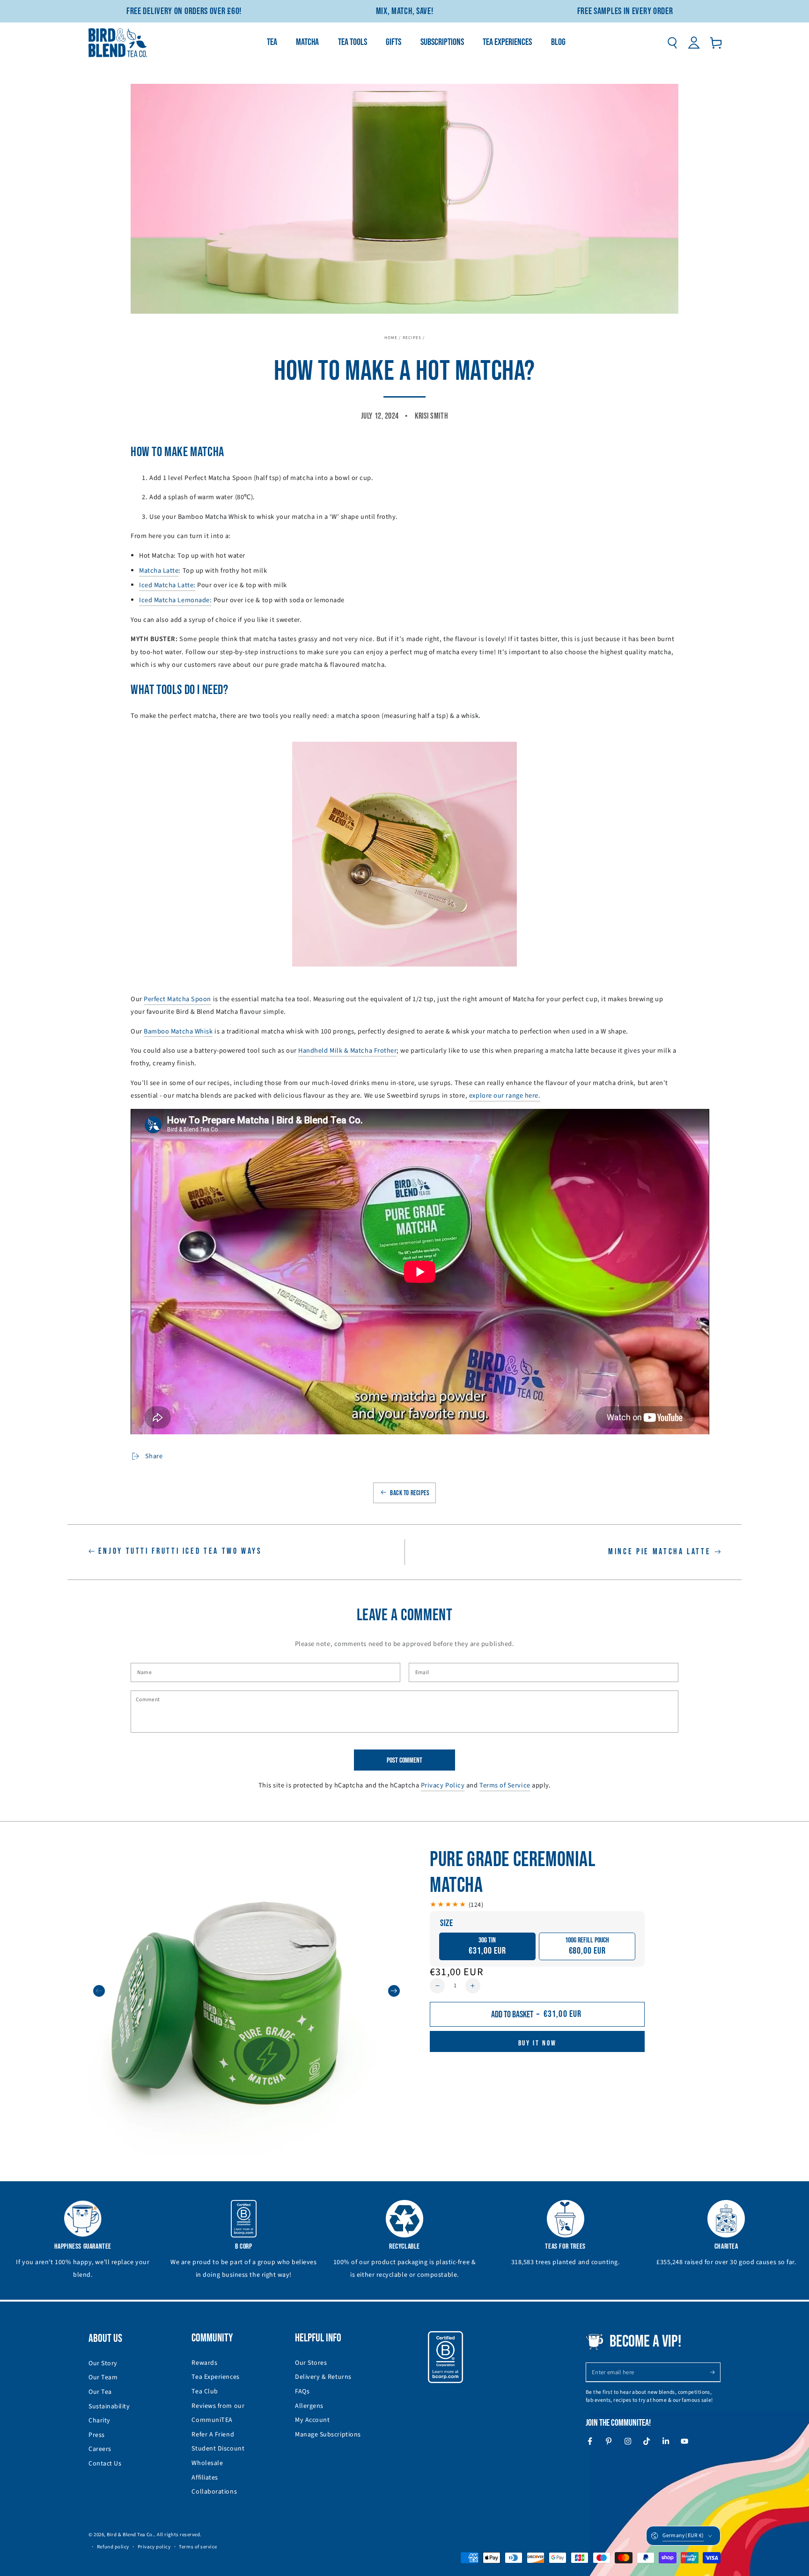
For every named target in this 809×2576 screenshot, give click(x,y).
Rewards (204, 2363)
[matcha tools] (404, 854)
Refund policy (113, 2547)
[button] (672, 43)
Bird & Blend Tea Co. (130, 2535)
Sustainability (109, 2406)
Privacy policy (154, 2547)
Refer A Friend (213, 2435)
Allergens (309, 2406)
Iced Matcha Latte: (167, 585)
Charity (99, 2421)
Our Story (103, 2363)
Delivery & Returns (323, 2377)
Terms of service (198, 2547)
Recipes (412, 338)
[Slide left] (99, 1991)
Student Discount (218, 2449)
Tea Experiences (215, 2377)
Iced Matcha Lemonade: (175, 600)
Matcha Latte (159, 571)
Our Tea (100, 2392)
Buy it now (537, 2043)
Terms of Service (505, 1785)
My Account (312, 2420)
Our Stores (311, 2363)
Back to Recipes (410, 1493)
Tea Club (205, 2391)
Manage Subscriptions (328, 2435)
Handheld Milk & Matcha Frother (347, 1051)
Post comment (404, 1760)
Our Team (103, 2377)
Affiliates (205, 2478)
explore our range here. (505, 1096)
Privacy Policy (443, 1785)
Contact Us (105, 2464)
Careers (100, 2449)
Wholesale (207, 2463)
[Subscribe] (715, 2372)
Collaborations (214, 2492)
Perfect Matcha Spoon (177, 999)
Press (97, 2435)
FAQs (302, 2391)
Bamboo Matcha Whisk (178, 1031)
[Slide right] (394, 1991)
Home (391, 338)
